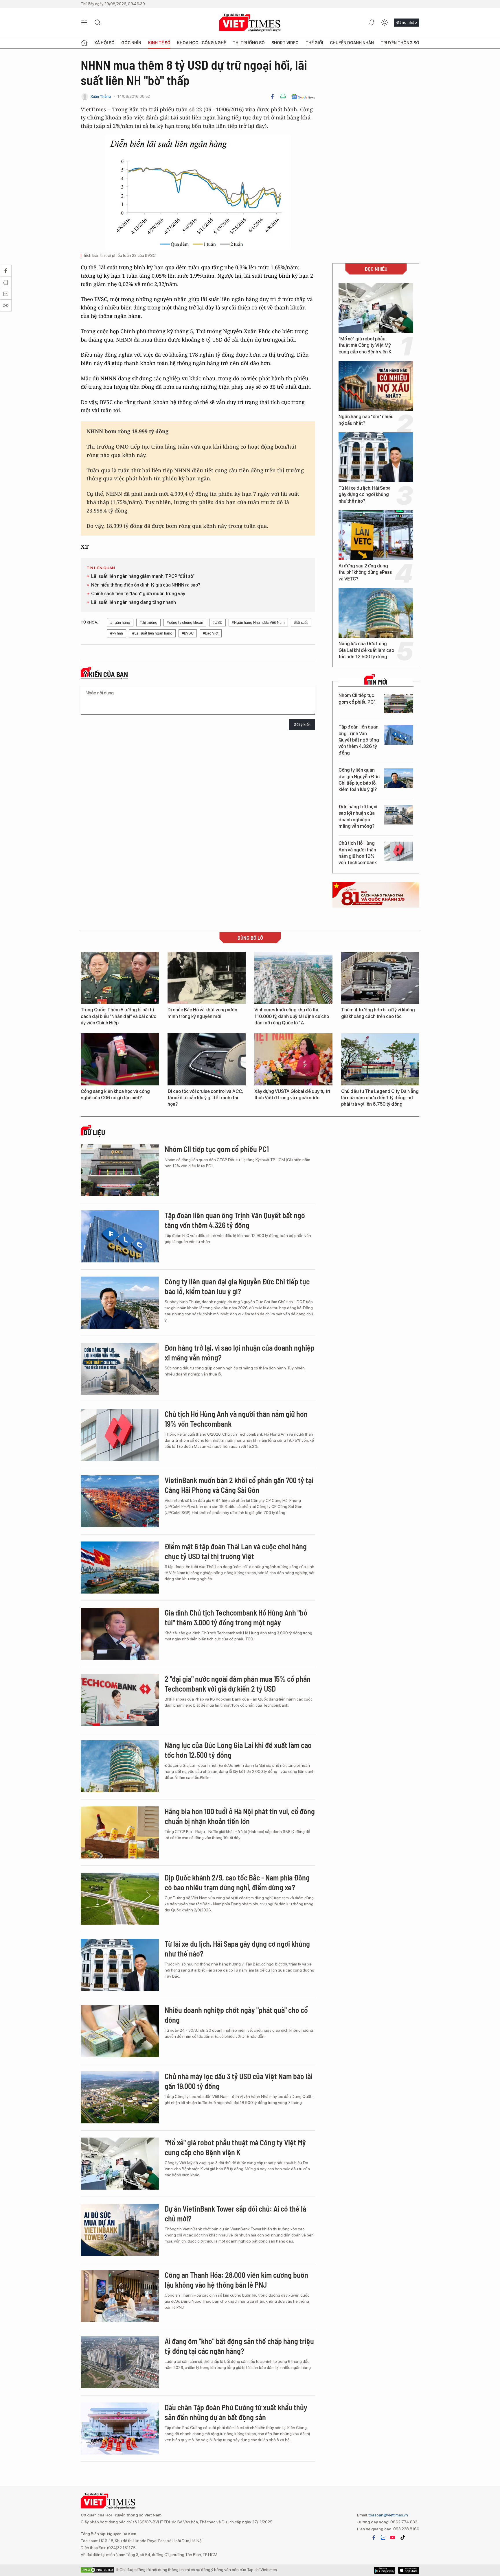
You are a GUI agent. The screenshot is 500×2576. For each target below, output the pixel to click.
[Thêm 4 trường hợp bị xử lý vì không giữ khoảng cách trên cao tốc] (380, 978)
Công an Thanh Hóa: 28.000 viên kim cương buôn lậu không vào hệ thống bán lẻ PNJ (236, 2280)
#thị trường (148, 623)
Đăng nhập (407, 22)
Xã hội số (104, 43)
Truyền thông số (400, 43)
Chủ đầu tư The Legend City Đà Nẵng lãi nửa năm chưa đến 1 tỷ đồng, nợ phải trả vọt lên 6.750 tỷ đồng (380, 1098)
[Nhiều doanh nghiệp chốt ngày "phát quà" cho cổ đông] (120, 2031)
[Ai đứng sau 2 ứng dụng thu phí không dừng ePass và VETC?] (376, 535)
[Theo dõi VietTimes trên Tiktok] (402, 2538)
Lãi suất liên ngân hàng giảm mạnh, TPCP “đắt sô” (143, 576)
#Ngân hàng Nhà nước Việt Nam (258, 623)
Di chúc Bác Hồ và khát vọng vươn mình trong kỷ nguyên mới (202, 1013)
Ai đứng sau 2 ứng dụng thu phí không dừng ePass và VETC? (365, 572)
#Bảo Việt (211, 633)
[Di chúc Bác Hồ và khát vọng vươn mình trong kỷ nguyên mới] (207, 978)
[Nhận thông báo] (372, 23)
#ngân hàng (120, 623)
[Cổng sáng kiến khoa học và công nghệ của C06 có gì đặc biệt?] (120, 1059)
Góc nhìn (131, 43)
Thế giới (314, 43)
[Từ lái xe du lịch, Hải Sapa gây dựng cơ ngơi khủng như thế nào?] (376, 457)
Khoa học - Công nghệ (202, 43)
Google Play (409, 2570)
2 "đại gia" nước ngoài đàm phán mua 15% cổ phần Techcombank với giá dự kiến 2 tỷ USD (238, 1684)
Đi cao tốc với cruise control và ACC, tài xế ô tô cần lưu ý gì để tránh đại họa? (205, 1098)
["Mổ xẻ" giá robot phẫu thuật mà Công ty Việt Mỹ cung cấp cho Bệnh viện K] (376, 308)
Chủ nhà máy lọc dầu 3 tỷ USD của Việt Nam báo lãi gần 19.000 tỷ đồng (239, 2081)
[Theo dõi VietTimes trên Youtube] (393, 2538)
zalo (383, 2538)
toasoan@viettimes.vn (388, 2515)
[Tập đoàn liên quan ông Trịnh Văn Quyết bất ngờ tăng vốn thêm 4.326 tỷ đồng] (399, 735)
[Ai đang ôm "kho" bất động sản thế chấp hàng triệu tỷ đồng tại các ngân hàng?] (120, 2362)
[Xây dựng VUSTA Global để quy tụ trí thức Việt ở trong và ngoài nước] (293, 1059)
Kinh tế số (159, 43)
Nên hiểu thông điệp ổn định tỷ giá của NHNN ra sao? (146, 585)
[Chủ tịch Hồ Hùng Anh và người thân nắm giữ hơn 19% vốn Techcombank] (399, 851)
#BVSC (188, 633)
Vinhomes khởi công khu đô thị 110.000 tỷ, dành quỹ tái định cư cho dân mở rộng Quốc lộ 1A (292, 1016)
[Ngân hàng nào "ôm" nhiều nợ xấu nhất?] (376, 386)
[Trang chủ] (84, 43)
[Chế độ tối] (385, 23)
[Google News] (303, 97)
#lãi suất (301, 623)
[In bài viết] (283, 97)
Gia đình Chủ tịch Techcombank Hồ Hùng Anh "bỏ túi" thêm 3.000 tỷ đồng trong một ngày (236, 1617)
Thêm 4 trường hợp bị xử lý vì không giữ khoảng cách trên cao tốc (378, 1013)
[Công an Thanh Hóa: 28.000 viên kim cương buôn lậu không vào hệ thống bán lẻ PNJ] (120, 2296)
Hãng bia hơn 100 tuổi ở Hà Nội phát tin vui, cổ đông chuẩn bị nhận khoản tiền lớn (240, 1816)
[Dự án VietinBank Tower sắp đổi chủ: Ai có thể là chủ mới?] (120, 2230)
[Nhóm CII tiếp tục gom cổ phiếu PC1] (399, 704)
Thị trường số (249, 43)
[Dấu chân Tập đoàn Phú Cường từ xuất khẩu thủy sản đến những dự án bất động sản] (120, 2429)
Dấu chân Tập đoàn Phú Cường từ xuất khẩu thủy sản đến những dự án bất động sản (236, 2412)
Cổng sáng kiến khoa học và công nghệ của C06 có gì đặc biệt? (115, 1095)
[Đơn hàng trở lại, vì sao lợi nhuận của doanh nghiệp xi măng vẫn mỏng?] (399, 815)
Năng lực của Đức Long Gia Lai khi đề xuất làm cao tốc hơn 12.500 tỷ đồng (366, 650)
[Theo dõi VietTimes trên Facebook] (374, 2538)
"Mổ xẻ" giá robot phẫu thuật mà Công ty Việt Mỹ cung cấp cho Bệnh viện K (365, 345)
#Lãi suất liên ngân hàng (152, 633)
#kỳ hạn (117, 633)
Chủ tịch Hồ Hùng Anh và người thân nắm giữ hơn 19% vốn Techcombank (358, 853)
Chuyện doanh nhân (352, 43)
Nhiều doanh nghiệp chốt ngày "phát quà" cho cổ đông (236, 2015)
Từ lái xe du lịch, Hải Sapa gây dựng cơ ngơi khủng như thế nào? (365, 495)
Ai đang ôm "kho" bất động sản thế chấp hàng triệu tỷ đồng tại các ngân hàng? (239, 2346)
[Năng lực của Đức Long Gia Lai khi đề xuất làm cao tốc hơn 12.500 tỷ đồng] (376, 613)
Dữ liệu (94, 1133)
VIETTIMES (250, 23)
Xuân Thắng (101, 96)
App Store (385, 2570)
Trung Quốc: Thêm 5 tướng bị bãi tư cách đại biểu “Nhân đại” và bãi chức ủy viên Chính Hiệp (118, 1016)
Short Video (285, 43)
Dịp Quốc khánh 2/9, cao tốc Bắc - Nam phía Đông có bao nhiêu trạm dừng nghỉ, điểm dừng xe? (237, 1882)
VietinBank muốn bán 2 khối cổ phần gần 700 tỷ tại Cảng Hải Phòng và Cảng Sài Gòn (239, 1485)
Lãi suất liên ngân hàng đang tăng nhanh (134, 602)
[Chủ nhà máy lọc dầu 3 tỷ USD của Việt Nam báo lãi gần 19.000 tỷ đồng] (120, 2097)
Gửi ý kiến (302, 725)
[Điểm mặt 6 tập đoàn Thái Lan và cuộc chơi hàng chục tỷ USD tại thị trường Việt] (120, 1568)
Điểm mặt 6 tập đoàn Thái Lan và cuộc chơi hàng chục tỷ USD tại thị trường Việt (236, 1551)
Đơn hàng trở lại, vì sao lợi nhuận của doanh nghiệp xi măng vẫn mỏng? (358, 816)
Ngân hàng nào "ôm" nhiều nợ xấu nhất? (366, 420)
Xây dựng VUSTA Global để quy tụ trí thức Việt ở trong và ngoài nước (292, 1095)
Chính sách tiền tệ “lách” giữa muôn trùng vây (138, 594)
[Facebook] (272, 97)
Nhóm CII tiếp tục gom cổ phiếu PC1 (357, 699)
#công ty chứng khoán (185, 623)
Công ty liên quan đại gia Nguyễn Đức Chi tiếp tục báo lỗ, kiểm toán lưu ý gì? (359, 780)
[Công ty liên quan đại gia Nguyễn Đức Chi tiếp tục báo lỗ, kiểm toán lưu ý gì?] (399, 778)
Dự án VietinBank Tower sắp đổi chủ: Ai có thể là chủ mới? (235, 2213)
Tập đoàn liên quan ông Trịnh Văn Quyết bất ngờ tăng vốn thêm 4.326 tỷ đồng (359, 740)
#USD (217, 623)
